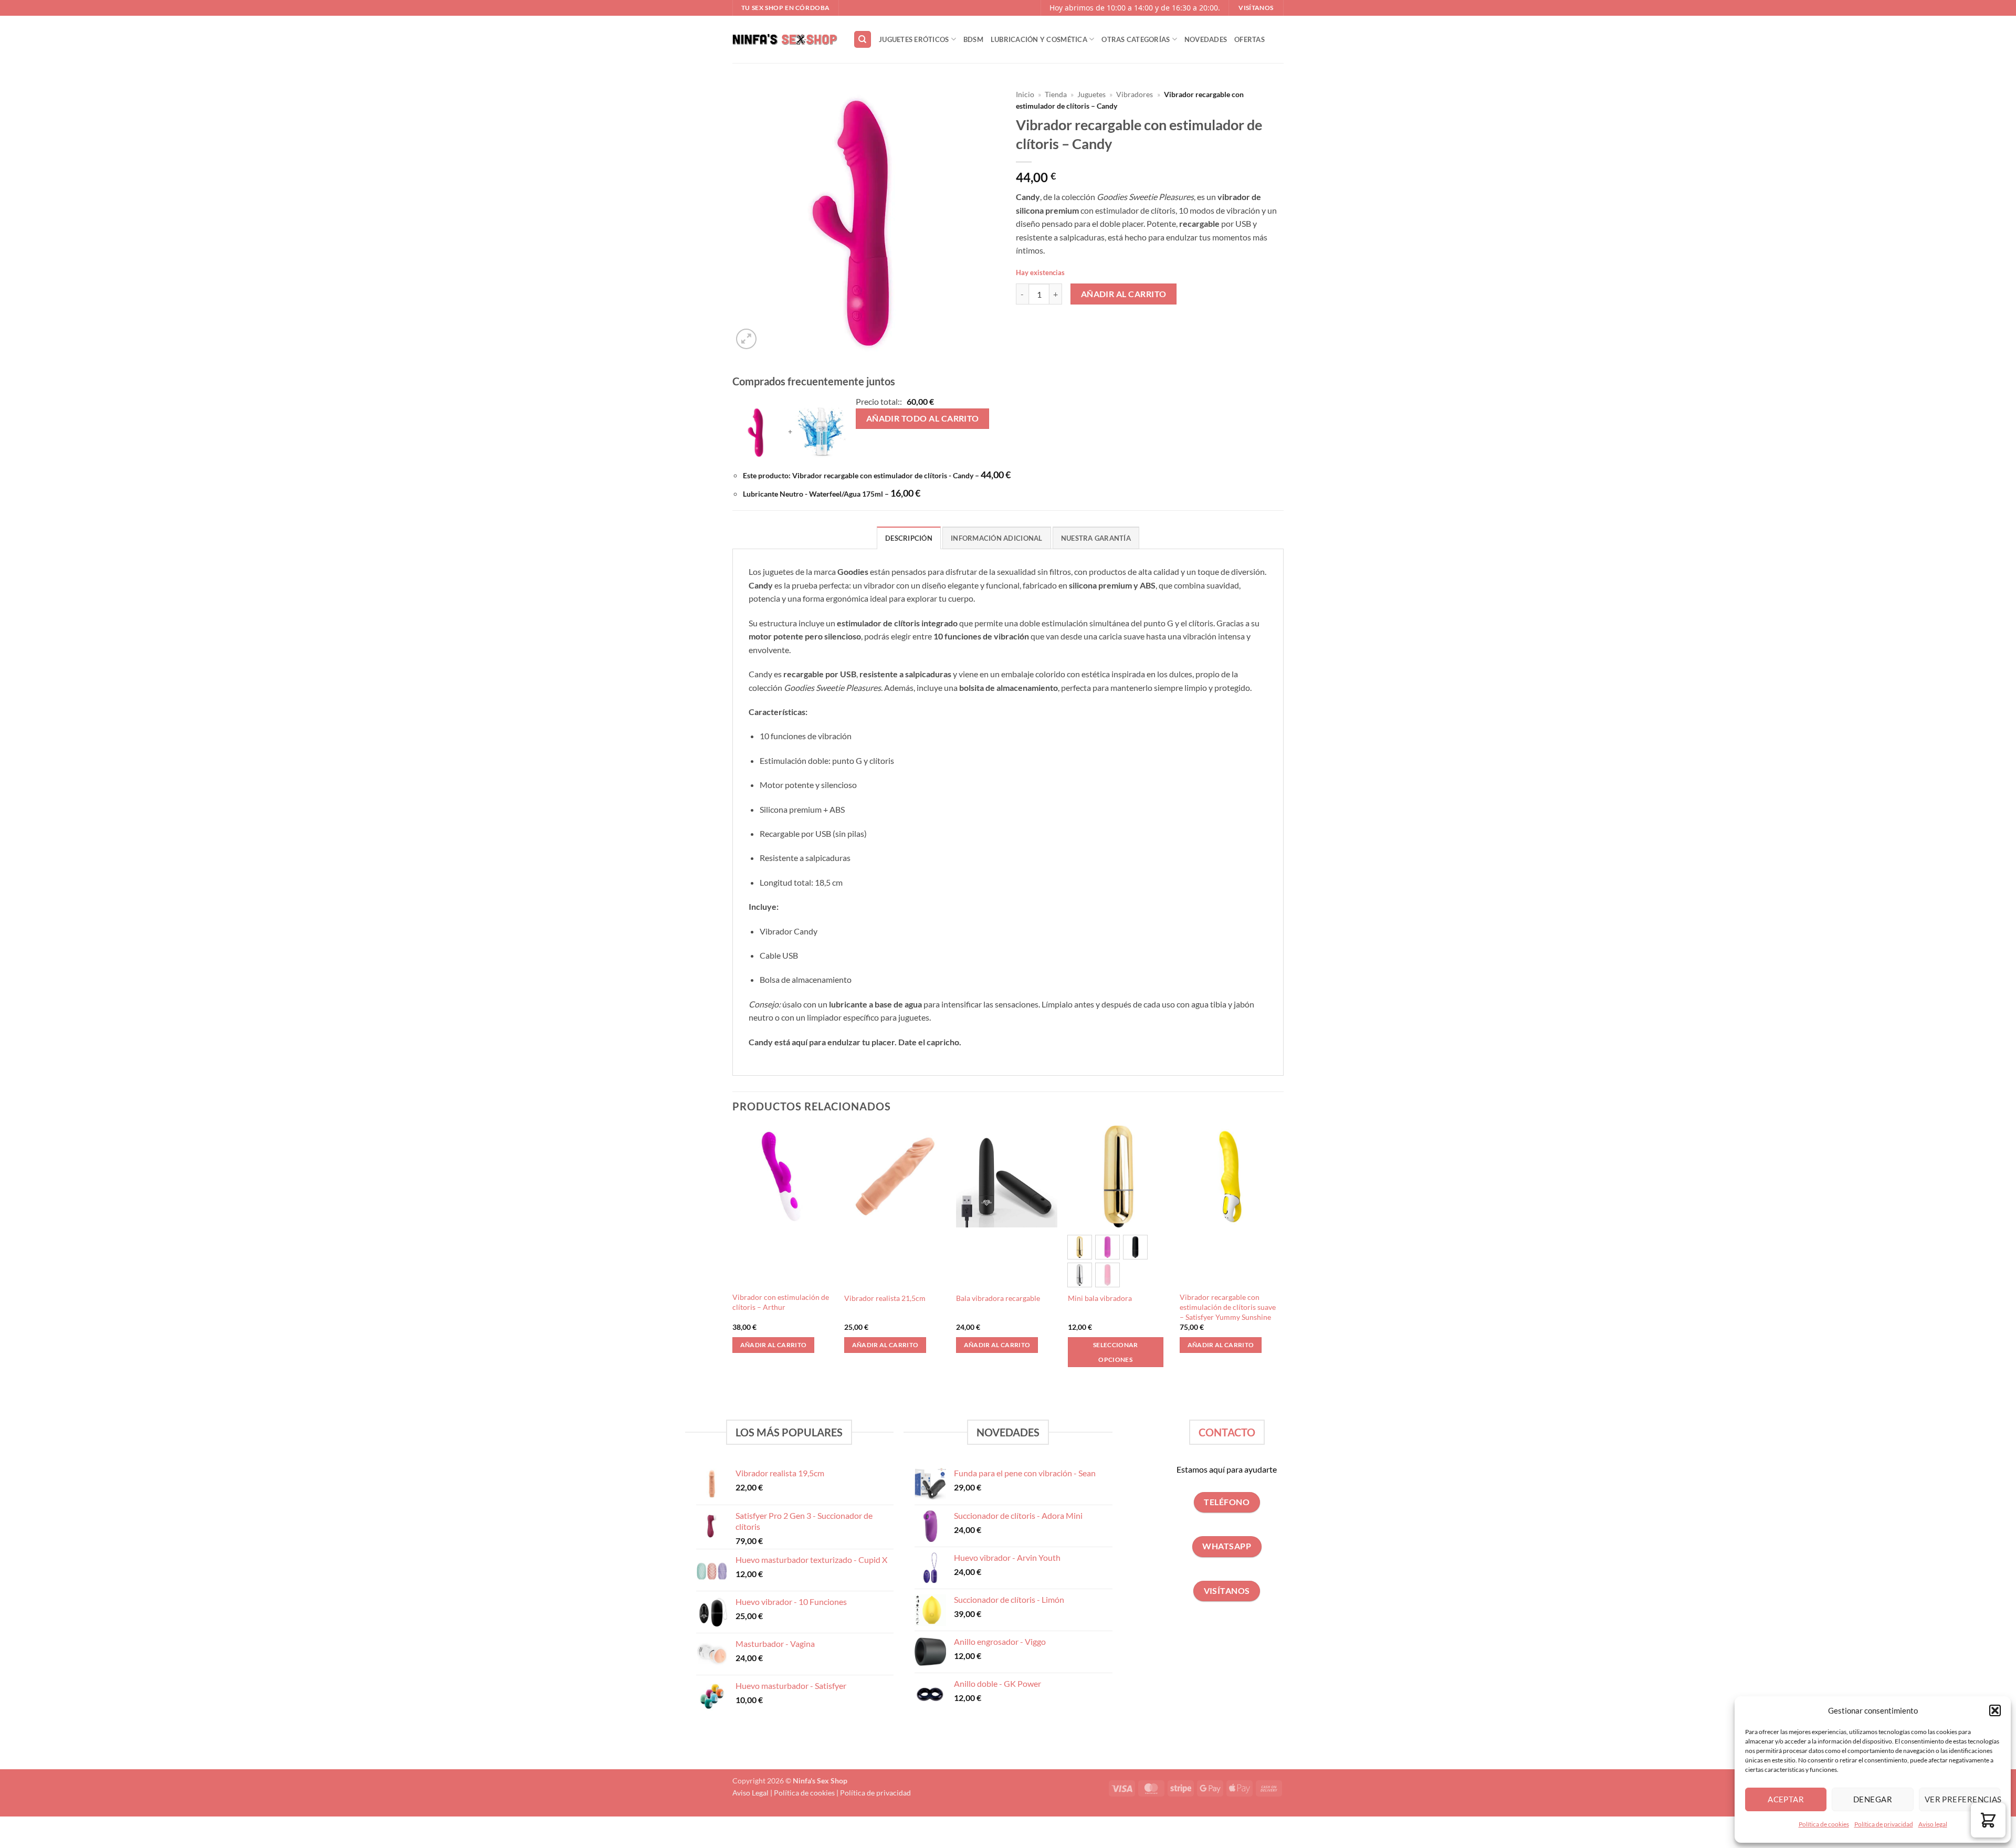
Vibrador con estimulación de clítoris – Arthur (781, 1302)
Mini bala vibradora (1100, 1298)
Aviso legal (1933, 1824)
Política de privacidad (1884, 1824)
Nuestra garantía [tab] (1096, 538)
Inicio (1025, 94)
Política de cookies (1824, 1824)
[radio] (1080, 1247)
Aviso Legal (750, 1793)
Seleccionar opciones (1116, 1352)
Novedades (1206, 39)
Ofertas (1249, 39)
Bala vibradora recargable (998, 1298)
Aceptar (1786, 1799)
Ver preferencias (1962, 1799)
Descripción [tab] (909, 538)
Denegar (1873, 1799)
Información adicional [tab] (996, 538)
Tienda (1056, 94)
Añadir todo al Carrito (923, 418)
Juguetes (1091, 94)
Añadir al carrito (1124, 294)
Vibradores (1135, 94)
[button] (1995, 1710)
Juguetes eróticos (914, 39)
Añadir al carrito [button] (774, 1345)
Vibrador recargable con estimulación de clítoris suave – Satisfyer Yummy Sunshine (1228, 1307)
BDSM (973, 39)
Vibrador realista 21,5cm (885, 1298)
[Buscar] (863, 40)
